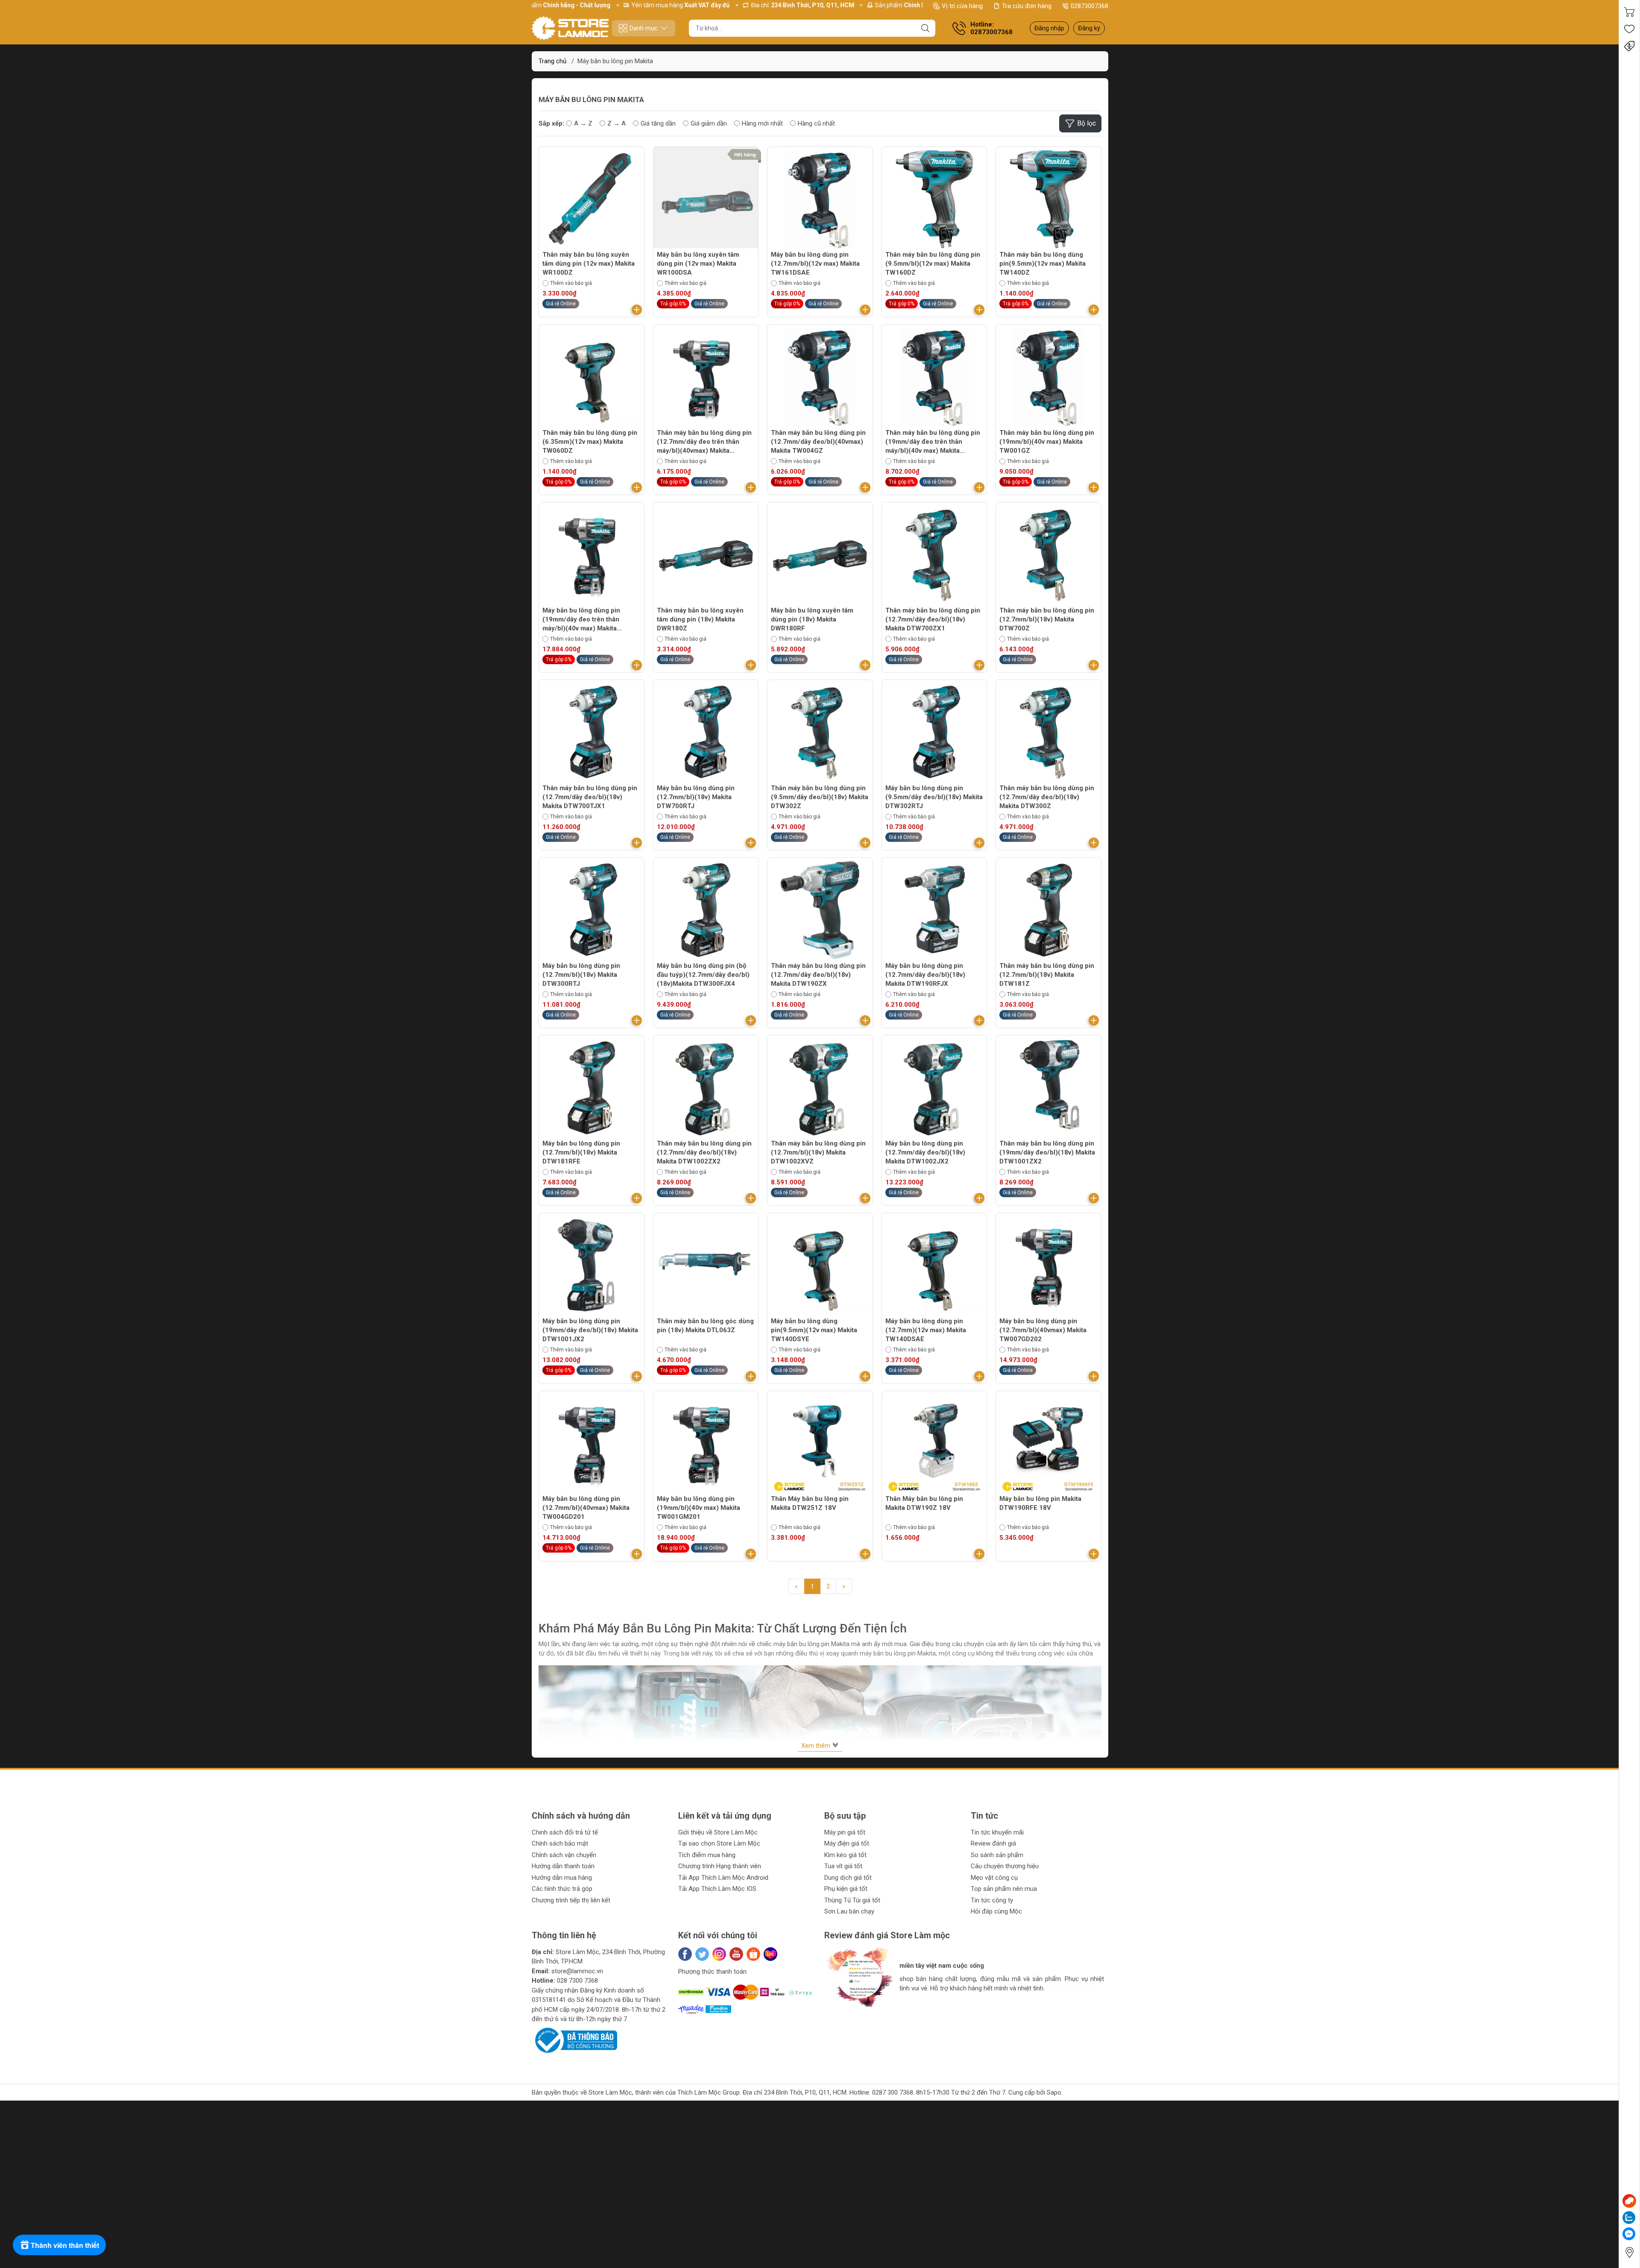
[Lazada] (770, 1954)
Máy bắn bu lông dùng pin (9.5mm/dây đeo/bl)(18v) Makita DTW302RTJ (934, 797)
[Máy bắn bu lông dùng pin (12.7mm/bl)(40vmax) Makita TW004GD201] (592, 1444)
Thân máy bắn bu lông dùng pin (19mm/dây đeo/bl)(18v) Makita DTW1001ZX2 (1047, 1152)
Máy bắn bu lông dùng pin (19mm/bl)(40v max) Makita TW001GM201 (698, 1508)
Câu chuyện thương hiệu (1005, 1866)
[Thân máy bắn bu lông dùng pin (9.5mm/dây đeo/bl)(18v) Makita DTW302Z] (820, 733)
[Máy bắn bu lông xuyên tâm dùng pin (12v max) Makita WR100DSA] (706, 199)
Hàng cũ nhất (816, 123)
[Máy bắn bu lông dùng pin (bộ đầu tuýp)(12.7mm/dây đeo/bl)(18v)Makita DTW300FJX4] (706, 910)
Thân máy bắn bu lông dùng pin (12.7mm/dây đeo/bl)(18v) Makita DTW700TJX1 (590, 797)
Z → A (616, 123)
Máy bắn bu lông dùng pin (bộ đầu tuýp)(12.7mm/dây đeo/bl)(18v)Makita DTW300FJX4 (703, 975)
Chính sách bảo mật (560, 1843)
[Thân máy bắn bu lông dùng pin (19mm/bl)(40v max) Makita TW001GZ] (1048, 377)
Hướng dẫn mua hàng (562, 1878)
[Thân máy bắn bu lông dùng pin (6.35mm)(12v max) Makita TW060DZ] (592, 377)
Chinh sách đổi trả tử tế (565, 1832)
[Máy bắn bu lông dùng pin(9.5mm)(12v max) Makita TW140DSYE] (820, 1266)
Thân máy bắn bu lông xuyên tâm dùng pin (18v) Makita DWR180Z (700, 619)
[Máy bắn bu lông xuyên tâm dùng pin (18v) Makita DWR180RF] (820, 555)
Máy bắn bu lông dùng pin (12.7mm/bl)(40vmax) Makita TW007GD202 (1043, 1330)
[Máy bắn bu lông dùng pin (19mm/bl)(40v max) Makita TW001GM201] (706, 1444)
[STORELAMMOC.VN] (570, 28)
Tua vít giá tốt (843, 1866)
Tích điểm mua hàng (707, 1855)
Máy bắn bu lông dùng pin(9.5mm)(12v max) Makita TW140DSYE (814, 1330)
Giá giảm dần (709, 123)
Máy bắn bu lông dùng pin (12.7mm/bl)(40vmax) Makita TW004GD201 (586, 1508)
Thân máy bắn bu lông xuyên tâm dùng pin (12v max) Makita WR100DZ (589, 264)
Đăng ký (1089, 28)
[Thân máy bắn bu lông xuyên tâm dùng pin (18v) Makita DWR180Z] (706, 555)
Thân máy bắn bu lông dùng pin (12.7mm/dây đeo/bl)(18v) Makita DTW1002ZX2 (704, 1152)
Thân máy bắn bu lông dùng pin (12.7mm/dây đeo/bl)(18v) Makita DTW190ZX (818, 975)
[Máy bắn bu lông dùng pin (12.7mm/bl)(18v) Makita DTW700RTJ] (706, 733)
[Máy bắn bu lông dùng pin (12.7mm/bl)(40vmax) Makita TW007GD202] (1048, 1266)
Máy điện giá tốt (847, 1843)
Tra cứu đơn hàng (1027, 6)
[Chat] (1629, 2201)
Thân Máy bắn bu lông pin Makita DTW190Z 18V (924, 1503)
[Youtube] (736, 1954)
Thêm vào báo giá (571, 283)
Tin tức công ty (992, 1900)
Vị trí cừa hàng (962, 6)
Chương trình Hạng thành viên (720, 1866)
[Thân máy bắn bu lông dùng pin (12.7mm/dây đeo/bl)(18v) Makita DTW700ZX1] (934, 555)
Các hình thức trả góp (562, 1889)
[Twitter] (702, 1954)
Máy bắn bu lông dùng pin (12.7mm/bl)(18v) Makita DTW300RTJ (581, 975)
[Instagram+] (719, 1954)
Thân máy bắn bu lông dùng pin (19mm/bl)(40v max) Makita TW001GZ (1047, 442)
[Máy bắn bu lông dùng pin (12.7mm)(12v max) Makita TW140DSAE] (934, 1266)
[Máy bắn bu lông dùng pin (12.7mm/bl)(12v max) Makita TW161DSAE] (820, 199)
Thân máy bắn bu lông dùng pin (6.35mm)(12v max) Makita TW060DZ (590, 442)
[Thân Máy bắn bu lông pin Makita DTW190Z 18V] (934, 1444)
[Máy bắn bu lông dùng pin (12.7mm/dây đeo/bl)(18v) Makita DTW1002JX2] (934, 1088)
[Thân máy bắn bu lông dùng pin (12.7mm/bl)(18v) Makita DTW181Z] (1048, 910)
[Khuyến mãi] (1629, 46)
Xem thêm (817, 1746)
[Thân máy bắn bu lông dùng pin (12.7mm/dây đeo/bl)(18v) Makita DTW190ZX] (820, 910)
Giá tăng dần (658, 123)
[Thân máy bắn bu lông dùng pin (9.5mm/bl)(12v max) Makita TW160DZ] (934, 199)
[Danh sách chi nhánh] (1629, 2252)
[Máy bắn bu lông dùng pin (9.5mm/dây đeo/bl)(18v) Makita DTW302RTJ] (934, 733)
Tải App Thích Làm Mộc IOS (717, 1889)
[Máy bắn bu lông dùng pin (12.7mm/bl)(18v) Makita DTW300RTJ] (592, 910)
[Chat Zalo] (1629, 2218)
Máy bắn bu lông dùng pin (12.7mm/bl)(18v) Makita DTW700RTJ (696, 797)
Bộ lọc (1086, 123)
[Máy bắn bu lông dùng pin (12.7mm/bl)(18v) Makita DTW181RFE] (592, 1088)
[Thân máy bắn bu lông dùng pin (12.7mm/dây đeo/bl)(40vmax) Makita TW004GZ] (820, 377)
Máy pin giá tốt (845, 1832)
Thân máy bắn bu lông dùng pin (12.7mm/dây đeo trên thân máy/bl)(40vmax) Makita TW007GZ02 (704, 442)
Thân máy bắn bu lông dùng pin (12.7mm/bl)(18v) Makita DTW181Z (1047, 975)
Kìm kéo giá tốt (845, 1855)
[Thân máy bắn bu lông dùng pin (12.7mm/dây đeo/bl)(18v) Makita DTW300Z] (1048, 733)
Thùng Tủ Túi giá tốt (852, 1900)
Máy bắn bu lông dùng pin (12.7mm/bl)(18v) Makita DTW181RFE (581, 1152)
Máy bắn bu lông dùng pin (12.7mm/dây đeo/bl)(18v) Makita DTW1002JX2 (925, 1152)
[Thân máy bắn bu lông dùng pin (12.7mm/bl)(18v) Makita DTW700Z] (1048, 555)
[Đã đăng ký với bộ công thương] (574, 2040)
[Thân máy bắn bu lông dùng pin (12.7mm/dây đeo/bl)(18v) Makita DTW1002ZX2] (706, 1088)
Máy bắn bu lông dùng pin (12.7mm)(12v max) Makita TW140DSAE (926, 1330)
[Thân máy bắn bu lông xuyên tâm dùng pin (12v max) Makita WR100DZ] (592, 199)
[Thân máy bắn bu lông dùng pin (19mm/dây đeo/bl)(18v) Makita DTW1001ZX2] (1048, 1088)
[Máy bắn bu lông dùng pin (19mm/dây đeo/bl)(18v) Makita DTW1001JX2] (592, 1266)
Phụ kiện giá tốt (846, 1889)
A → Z (583, 123)
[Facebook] (685, 1954)
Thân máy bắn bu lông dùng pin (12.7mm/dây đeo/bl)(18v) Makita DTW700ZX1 (933, 619)
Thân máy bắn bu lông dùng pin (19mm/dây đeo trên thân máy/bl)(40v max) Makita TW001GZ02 (933, 442)
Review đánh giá (993, 1843)
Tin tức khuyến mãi (997, 1832)
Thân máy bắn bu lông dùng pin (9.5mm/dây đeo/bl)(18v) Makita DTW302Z (820, 797)
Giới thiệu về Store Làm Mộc (718, 1832)
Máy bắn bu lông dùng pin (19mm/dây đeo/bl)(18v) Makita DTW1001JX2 (590, 1330)
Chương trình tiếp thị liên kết (571, 1900)
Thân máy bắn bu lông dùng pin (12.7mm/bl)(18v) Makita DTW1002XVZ (818, 1152)
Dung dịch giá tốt (848, 1878)
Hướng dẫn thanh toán (563, 1866)
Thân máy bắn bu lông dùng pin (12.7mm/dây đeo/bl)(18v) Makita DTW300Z (1047, 797)
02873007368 (1089, 6)
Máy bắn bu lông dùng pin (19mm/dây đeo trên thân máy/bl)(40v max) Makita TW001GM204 (581, 620)
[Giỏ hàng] (1629, 12)
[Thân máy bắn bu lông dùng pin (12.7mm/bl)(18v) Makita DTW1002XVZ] (820, 1088)
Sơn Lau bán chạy (849, 1911)
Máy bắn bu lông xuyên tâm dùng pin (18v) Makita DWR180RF (812, 619)
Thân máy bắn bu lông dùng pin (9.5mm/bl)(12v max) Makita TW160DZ (933, 264)
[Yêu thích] (1629, 29)
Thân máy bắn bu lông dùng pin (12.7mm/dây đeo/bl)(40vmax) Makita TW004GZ (818, 442)
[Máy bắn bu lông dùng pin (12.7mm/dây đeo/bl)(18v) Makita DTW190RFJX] (934, 910)
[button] (839, 2015)
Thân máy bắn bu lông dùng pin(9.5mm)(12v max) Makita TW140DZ (1043, 264)
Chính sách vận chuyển (564, 1855)
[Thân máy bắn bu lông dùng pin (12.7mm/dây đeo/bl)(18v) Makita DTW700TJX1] (592, 733)
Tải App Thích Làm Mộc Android (723, 1878)
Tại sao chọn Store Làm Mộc (719, 1843)
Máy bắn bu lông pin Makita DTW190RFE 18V (1040, 1503)
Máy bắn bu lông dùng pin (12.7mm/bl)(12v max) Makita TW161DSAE (815, 264)
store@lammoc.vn (577, 1971)
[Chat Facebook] (1629, 2234)
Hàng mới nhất (762, 123)
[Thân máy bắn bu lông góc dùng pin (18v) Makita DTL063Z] (706, 1266)
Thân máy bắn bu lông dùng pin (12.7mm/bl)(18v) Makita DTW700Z (1047, 619)
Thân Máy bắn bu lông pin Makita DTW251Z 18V (810, 1503)
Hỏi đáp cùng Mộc (996, 1911)
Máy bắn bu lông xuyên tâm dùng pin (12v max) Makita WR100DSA (698, 264)
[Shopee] (753, 1954)
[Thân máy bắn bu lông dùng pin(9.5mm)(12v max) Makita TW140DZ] (1048, 199)
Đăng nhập (1049, 28)
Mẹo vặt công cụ (994, 1878)
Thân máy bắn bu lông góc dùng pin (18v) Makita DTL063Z (705, 1326)
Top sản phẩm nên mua (1004, 1889)
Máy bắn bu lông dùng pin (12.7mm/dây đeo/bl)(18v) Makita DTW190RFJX (925, 975)
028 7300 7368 (577, 1981)
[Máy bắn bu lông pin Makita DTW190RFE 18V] (1048, 1444)
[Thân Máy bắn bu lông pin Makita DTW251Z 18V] (820, 1444)
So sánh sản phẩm (997, 1855)
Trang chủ (552, 61)
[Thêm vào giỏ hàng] (637, 310)
